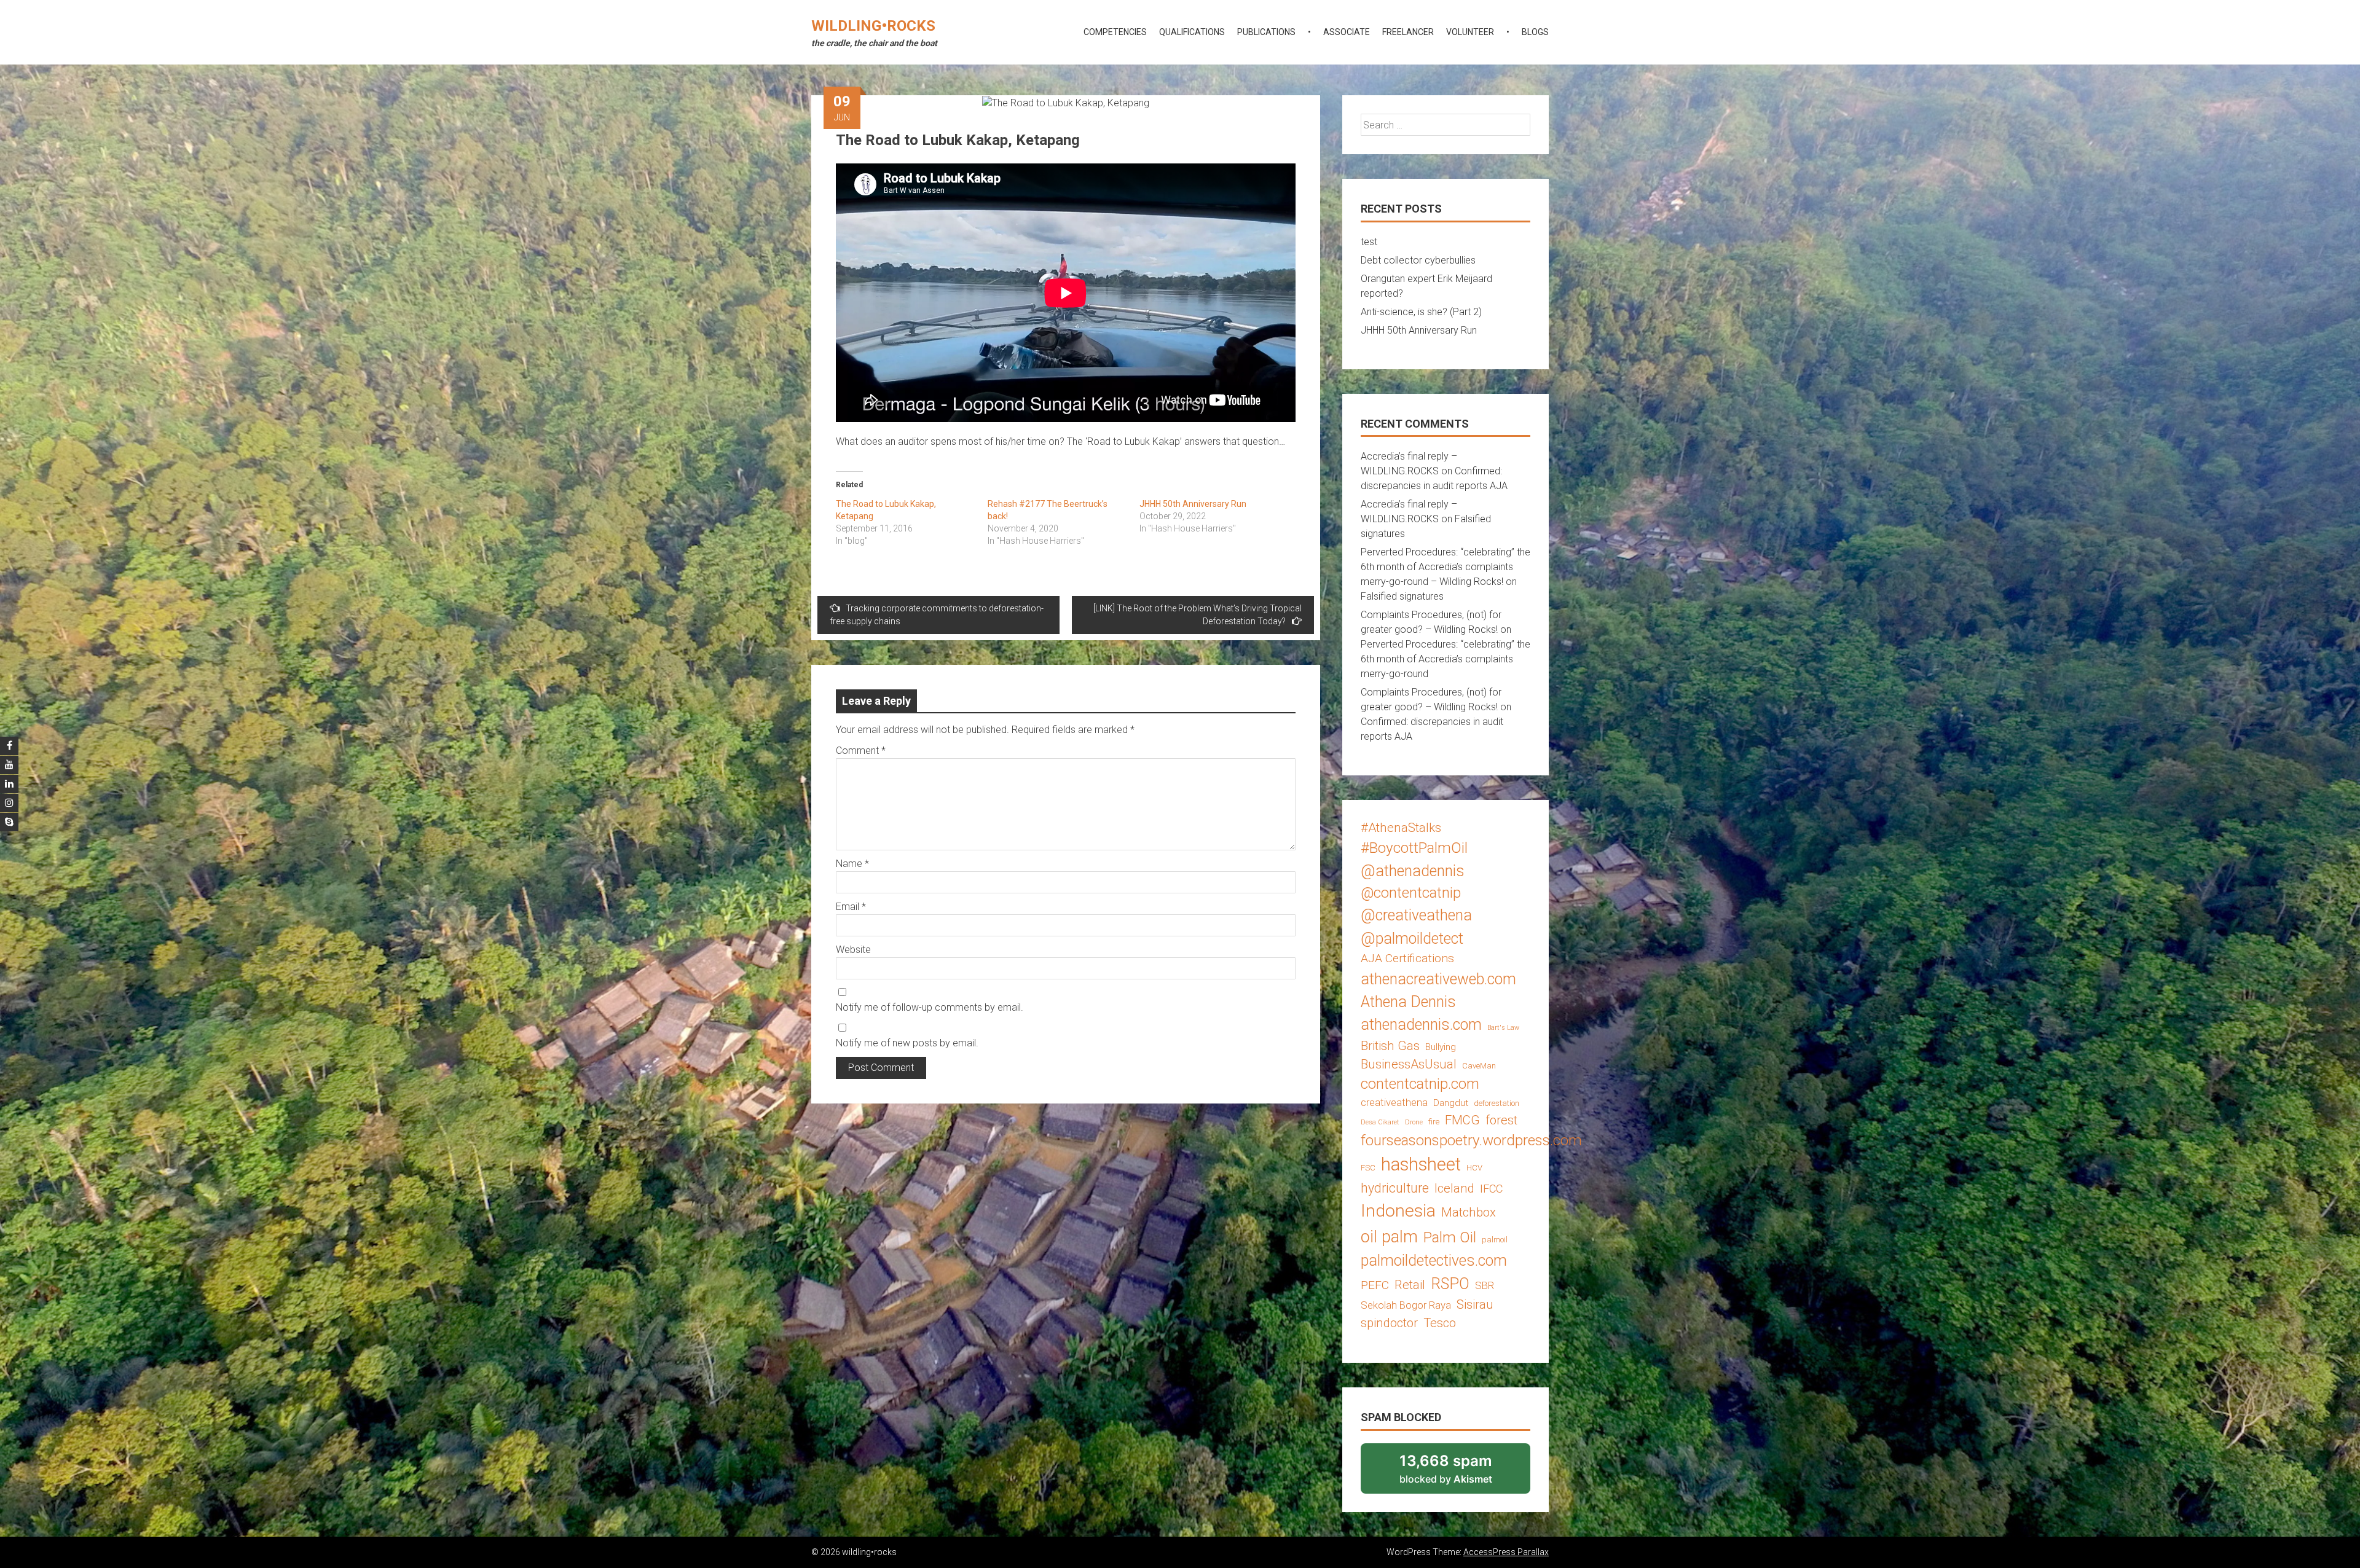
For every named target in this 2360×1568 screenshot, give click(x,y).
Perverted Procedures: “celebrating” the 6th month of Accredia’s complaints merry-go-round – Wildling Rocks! (1445, 567)
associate (1347, 32)
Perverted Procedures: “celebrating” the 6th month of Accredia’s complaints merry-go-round (1445, 659)
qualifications (1192, 32)
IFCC (1491, 1189)
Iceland (1454, 1188)
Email (851, 907)
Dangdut (1451, 1103)
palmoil (1495, 1240)
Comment (861, 751)
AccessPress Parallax (1506, 1552)
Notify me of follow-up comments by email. (930, 1007)
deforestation (1497, 1103)
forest (1501, 1120)
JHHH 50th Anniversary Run (1193, 504)
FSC (1368, 1168)
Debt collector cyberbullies (1418, 260)
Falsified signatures (1402, 596)
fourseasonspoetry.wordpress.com (1471, 1140)
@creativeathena (1416, 915)
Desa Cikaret (1380, 1122)
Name (852, 864)
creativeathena (1394, 1102)
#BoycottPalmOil (1414, 848)
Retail (1410, 1285)
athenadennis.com (1421, 1025)
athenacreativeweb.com (1438, 979)
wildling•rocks (873, 26)
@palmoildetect (1412, 939)
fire (1434, 1122)
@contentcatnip (1411, 893)
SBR (1485, 1285)
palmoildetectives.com (1434, 1260)
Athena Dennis (1408, 1002)
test (1369, 242)
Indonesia (1398, 1211)
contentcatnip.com (1420, 1084)
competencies (1115, 32)
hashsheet (1421, 1164)
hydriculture (1395, 1188)
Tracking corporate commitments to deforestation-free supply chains (937, 615)
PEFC (1375, 1285)
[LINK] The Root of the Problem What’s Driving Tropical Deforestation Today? (1198, 615)
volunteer (1470, 32)
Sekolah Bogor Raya (1406, 1305)
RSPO (1450, 1284)
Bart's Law (1503, 1028)
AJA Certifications (1407, 958)
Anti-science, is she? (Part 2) (1421, 312)
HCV (1474, 1168)
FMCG (1462, 1120)
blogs (1535, 32)
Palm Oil (1450, 1237)
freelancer (1408, 32)
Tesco (1440, 1323)
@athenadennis (1413, 871)
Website (853, 950)
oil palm (1389, 1237)
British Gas (1390, 1046)
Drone (1414, 1122)
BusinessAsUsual (1409, 1064)
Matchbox (1469, 1212)
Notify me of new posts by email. (907, 1043)
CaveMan (1479, 1066)
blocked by (1462, 1473)
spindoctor (1389, 1323)
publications (1266, 32)
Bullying (1441, 1047)
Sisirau (1475, 1304)
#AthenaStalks (1401, 828)
